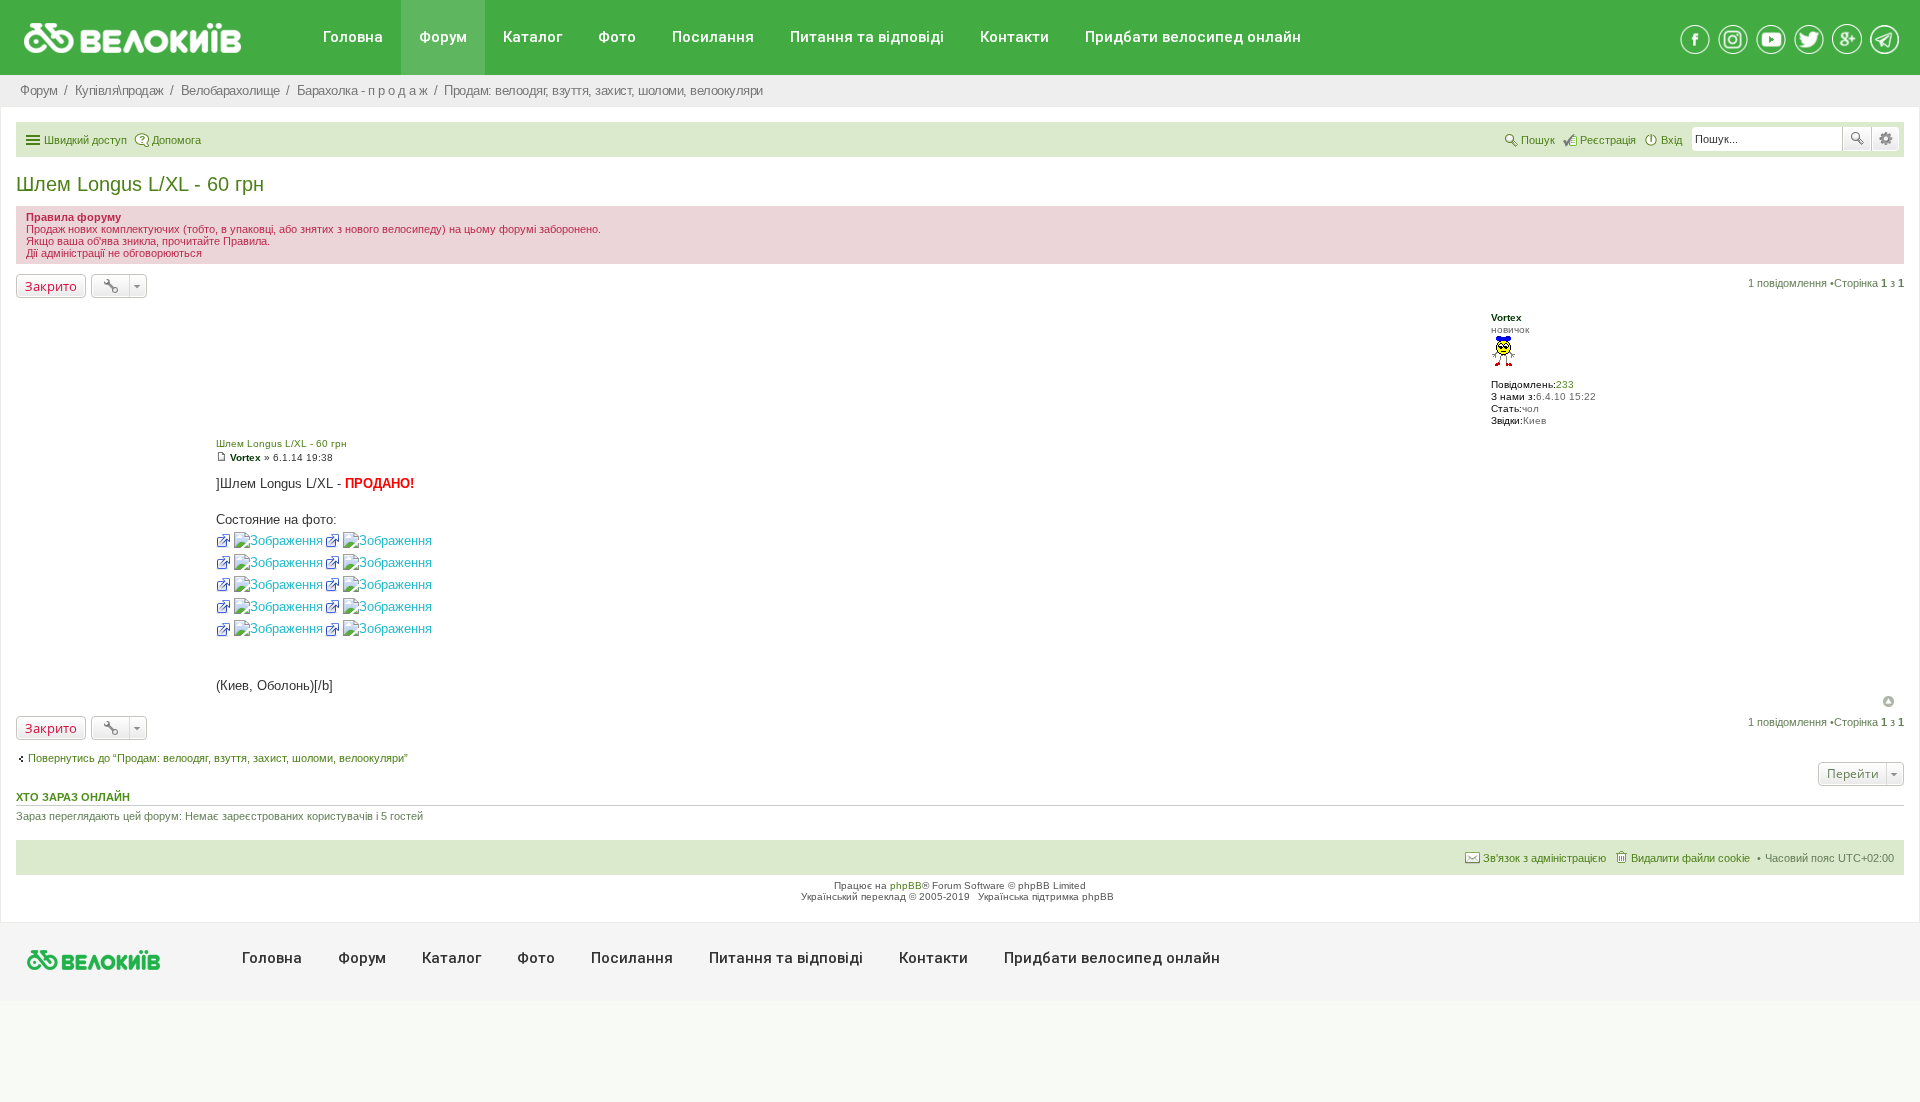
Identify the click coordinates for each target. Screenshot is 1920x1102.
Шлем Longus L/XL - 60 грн (140, 184)
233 (1565, 384)
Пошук (1857, 139)
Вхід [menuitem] (1671, 140)
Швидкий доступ (85, 140)
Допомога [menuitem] (176, 140)
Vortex (1506, 317)
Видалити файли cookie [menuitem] (1690, 858)
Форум (443, 37)
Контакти (1014, 37)
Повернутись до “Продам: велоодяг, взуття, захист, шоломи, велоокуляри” (218, 758)
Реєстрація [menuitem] (1608, 140)
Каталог (532, 37)
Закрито (51, 286)
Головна (353, 37)
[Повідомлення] (221, 457)
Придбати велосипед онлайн (1193, 37)
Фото (617, 37)
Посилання (713, 37)
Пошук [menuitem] (1538, 140)
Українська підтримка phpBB (1046, 896)
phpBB (906, 885)
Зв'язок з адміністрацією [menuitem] (1544, 858)
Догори (1888, 701)
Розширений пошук (1885, 139)
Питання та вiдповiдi (867, 37)
